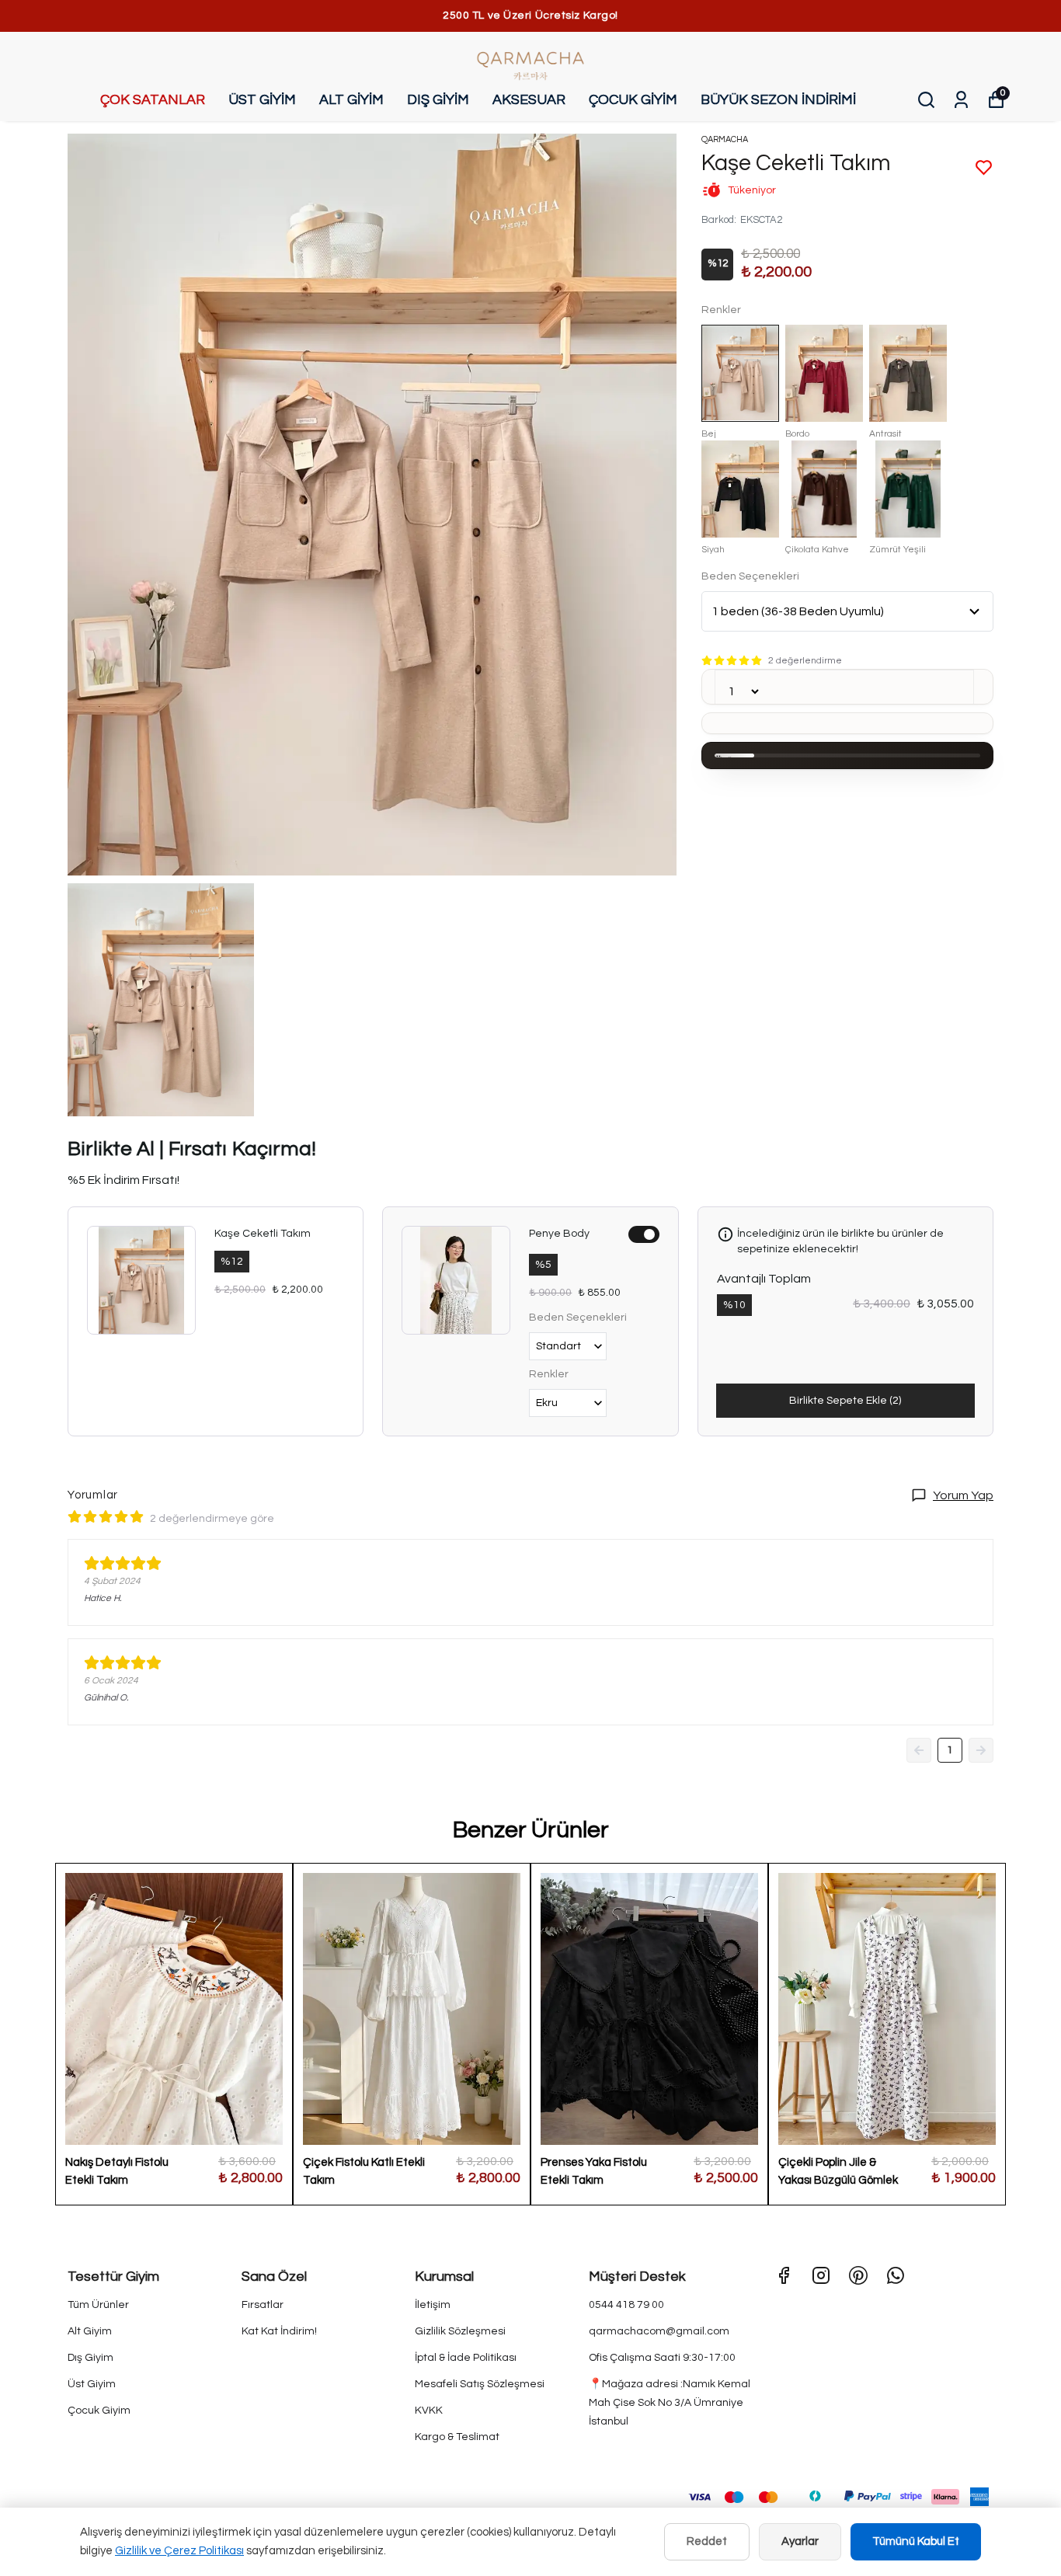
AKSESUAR (529, 100)
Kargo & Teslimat (457, 2437)
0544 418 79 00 (626, 2305)
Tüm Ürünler (98, 2305)
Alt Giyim (90, 2331)
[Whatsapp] (896, 2275)
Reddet (707, 2541)
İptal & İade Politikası (466, 2358)
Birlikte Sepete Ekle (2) (845, 1401)
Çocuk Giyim (99, 2411)
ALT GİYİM (351, 100)
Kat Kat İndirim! (279, 2331)
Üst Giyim (92, 2384)
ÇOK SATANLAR (153, 100)
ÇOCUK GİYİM (633, 100)
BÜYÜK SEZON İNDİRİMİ (778, 100)
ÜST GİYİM (262, 100)
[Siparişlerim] (961, 100)
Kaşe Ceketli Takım (263, 1234)
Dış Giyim (90, 2358)
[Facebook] (784, 2275)
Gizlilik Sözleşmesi (460, 2331)
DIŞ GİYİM (438, 100)
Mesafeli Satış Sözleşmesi (480, 2384)
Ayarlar (800, 2541)
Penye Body (559, 1234)
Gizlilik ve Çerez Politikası (179, 2551)
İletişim (433, 2305)
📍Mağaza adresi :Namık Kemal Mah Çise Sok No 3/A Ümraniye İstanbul (670, 2403)
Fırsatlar (263, 2305)
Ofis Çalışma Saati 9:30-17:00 (662, 2358)
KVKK (429, 2411)
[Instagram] (821, 2275)
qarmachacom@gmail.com (659, 2331)
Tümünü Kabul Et (916, 2541)
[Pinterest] (858, 2275)
